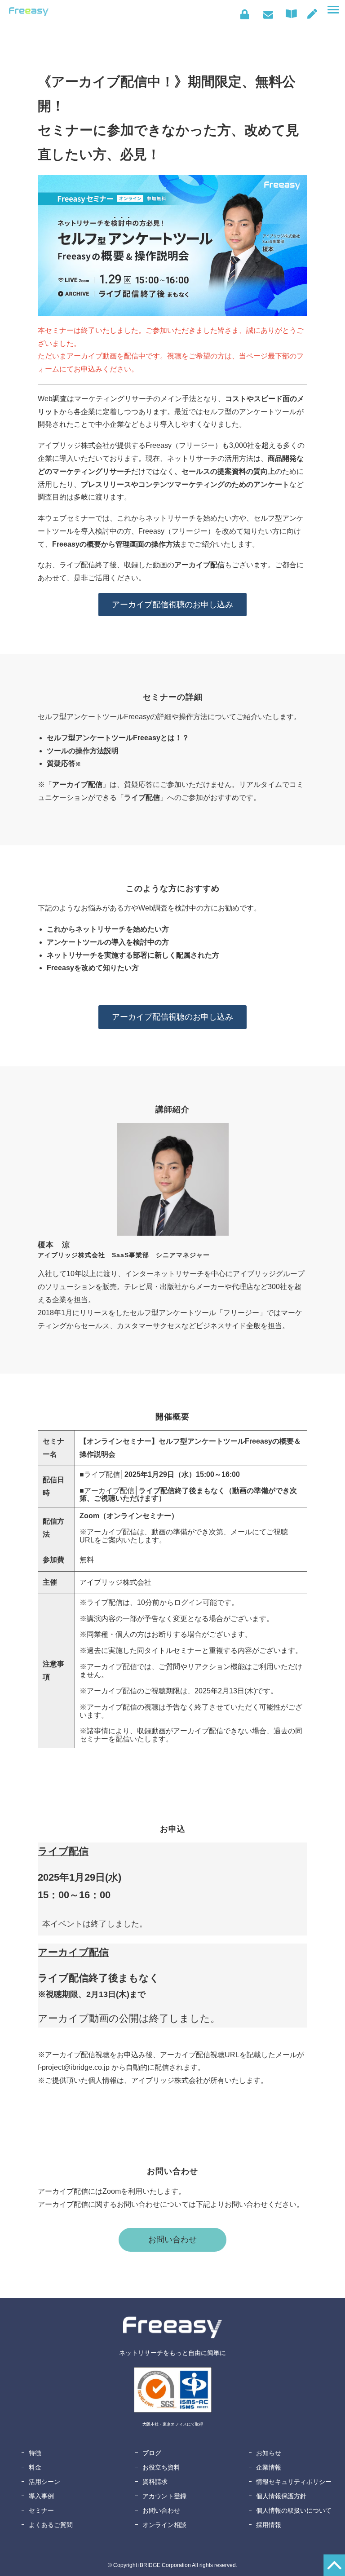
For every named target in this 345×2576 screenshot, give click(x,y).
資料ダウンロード (293, 14)
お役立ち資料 (161, 2467)
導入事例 (41, 2496)
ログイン (245, 14)
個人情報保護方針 (281, 2496)
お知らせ (269, 2453)
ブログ (152, 2453)
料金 (35, 2467)
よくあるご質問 (51, 2525)
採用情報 (269, 2525)
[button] (333, 10)
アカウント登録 (164, 2496)
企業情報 (269, 2467)
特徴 (35, 2453)
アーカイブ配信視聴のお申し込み (172, 605)
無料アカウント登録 (312, 14)
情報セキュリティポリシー (294, 2482)
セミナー (41, 2510)
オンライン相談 (164, 2525)
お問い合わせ (268, 14)
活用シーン (44, 2482)
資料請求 (155, 2482)
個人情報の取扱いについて (294, 2510)
